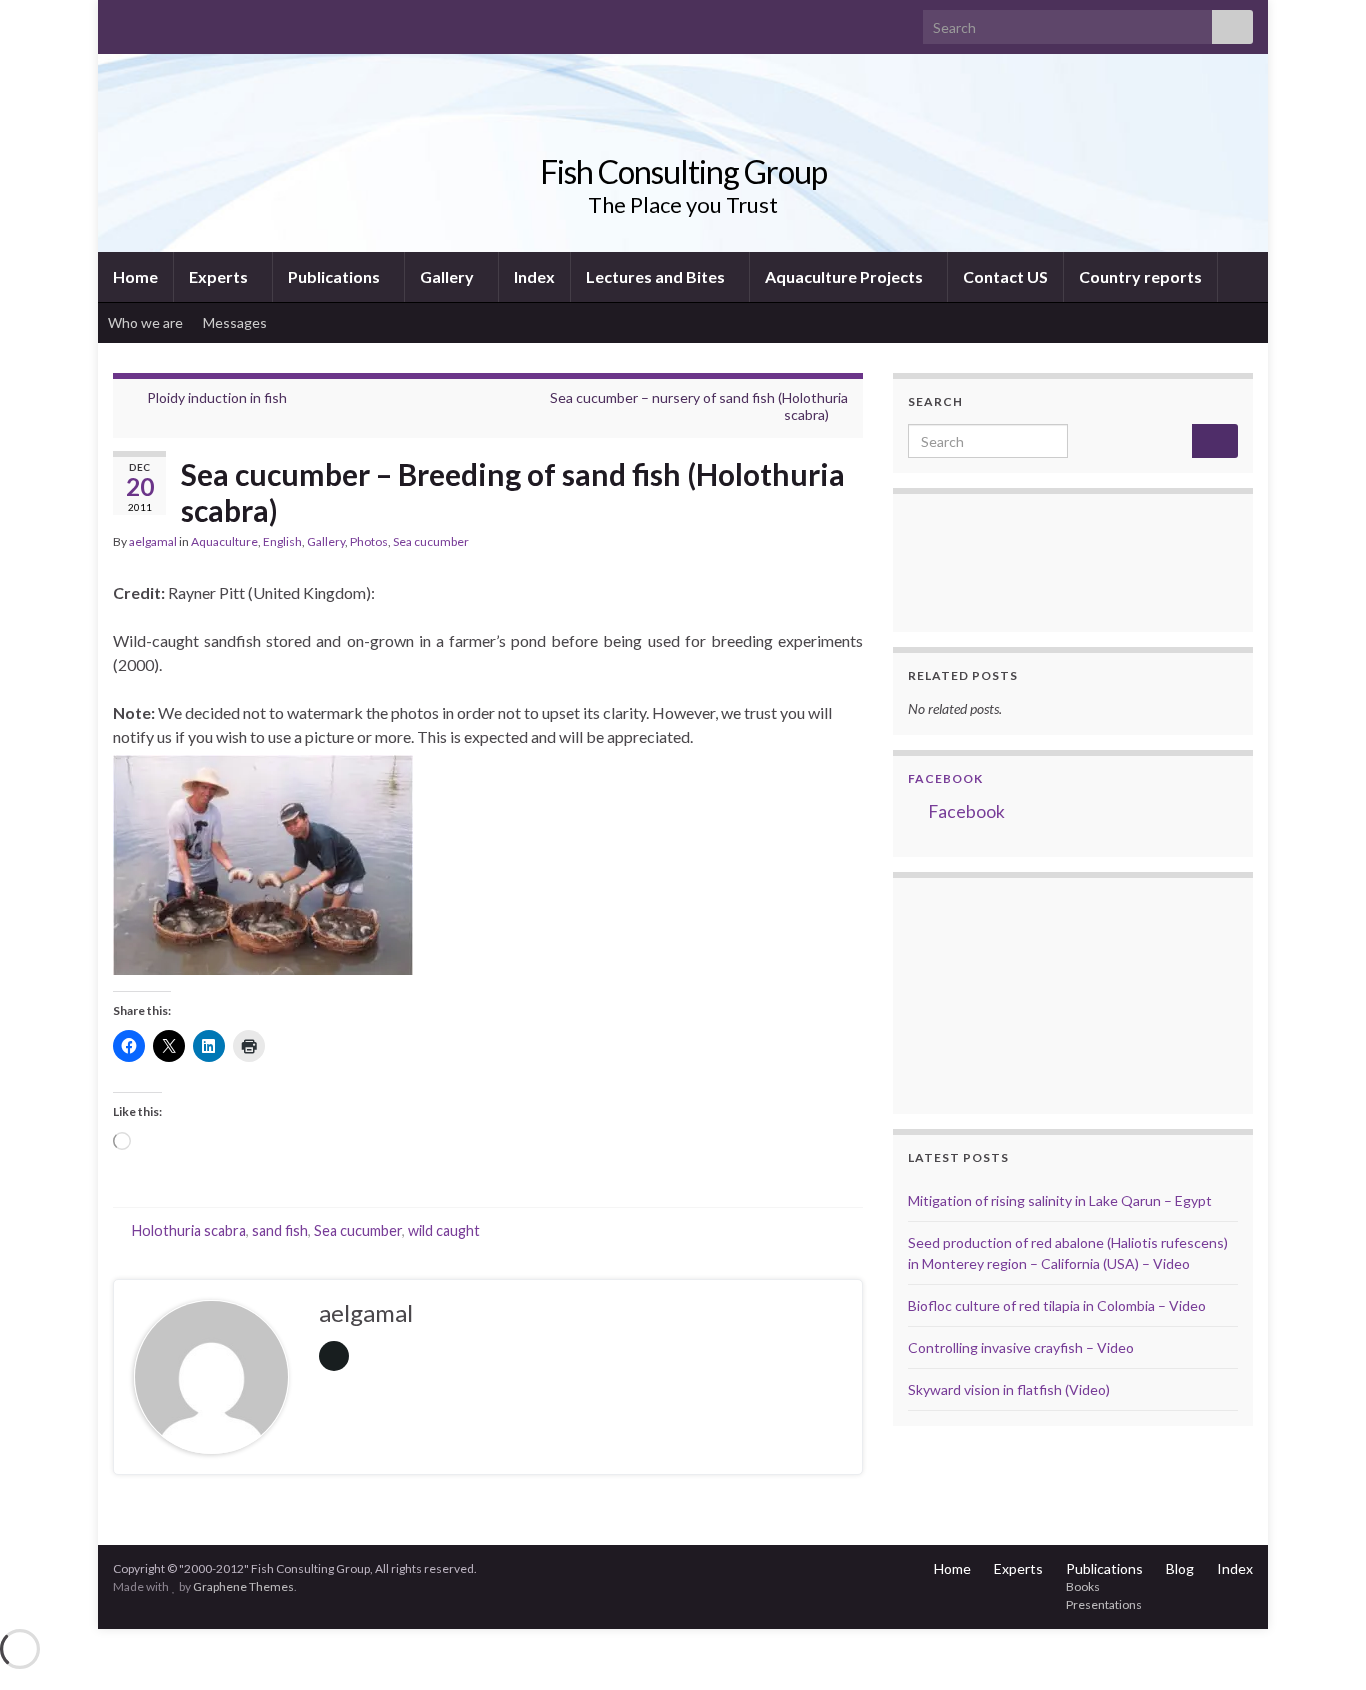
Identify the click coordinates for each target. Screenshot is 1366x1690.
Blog (1180, 1568)
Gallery (448, 276)
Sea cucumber (431, 541)
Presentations (1104, 1604)
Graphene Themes (243, 1586)
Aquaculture (224, 541)
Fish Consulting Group (683, 171)
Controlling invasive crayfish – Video (1021, 1347)
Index (534, 276)
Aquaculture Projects (845, 276)
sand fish (280, 1230)
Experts (220, 276)
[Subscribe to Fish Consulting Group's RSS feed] (122, 21)
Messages (236, 322)
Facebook (945, 778)
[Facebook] (154, 21)
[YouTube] (186, 21)
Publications (335, 276)
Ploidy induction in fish (217, 397)
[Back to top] (1321, 1645)
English (282, 541)
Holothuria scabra (189, 1230)
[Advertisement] (1008, 993)
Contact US (1005, 276)
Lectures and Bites (657, 276)
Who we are (145, 322)
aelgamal (153, 541)
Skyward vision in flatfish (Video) (1009, 1389)
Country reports (1140, 276)
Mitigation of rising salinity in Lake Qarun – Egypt (1060, 1200)
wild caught (444, 1230)
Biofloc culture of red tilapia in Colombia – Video (1057, 1305)
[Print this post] (847, 544)
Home (135, 276)
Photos (369, 541)
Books (1083, 1586)
